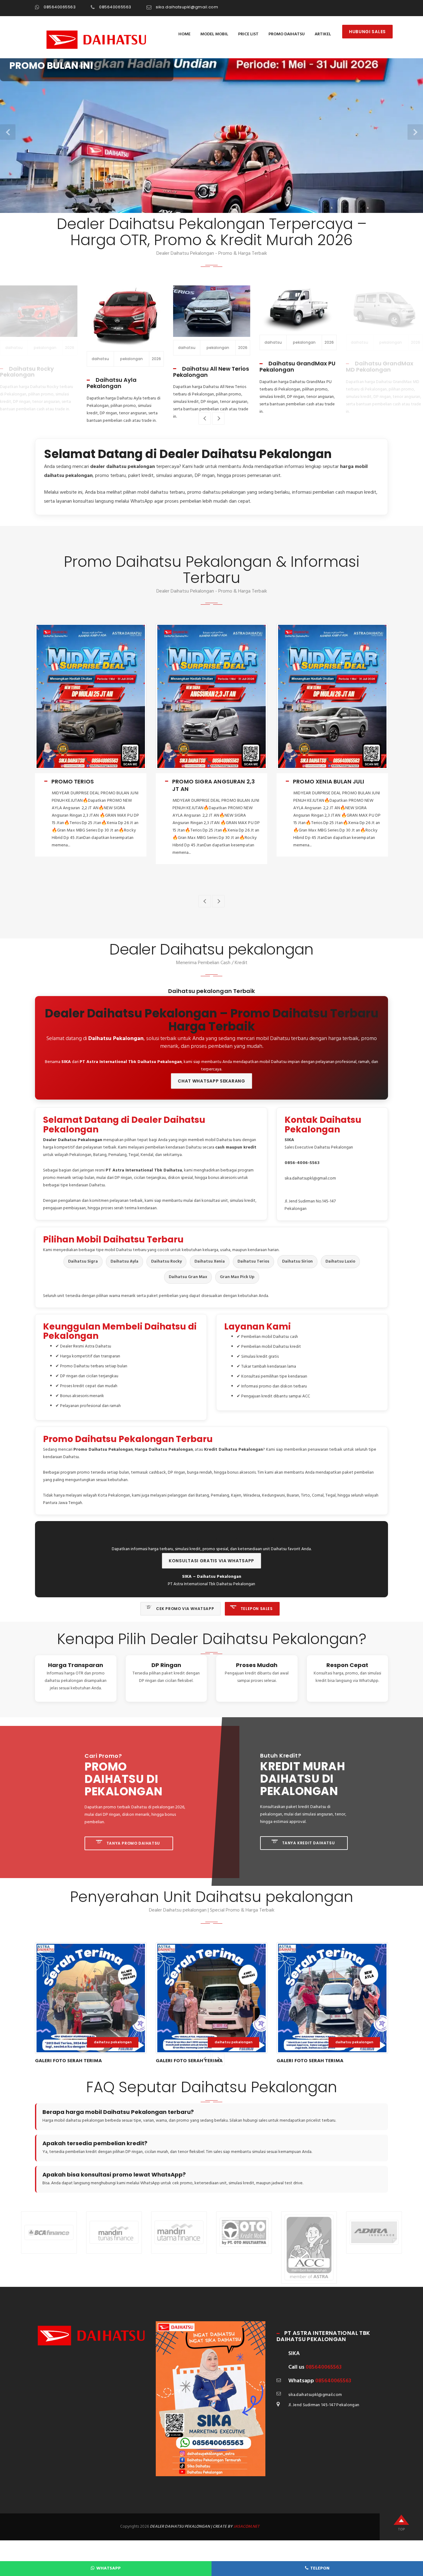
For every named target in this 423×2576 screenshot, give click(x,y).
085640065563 (60, 7)
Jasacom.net (246, 2527)
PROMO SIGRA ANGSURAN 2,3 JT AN (93, 785)
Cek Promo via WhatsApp (184, 1609)
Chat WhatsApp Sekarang (211, 1081)
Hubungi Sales (367, 32)
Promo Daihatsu (287, 34)
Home (184, 34)
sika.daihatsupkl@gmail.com (187, 7)
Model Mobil (214, 34)
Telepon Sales (256, 1609)
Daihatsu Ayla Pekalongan (25, 383)
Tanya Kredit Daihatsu (308, 1843)
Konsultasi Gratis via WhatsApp (211, 1561)
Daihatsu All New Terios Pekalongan (125, 372)
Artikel (323, 34)
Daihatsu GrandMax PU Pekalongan (211, 366)
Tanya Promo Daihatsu (133, 1843)
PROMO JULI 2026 (318, 781)
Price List (248, 34)
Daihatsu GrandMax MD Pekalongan (293, 366)
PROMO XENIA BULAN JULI (208, 781)
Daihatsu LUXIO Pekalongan (372, 366)
